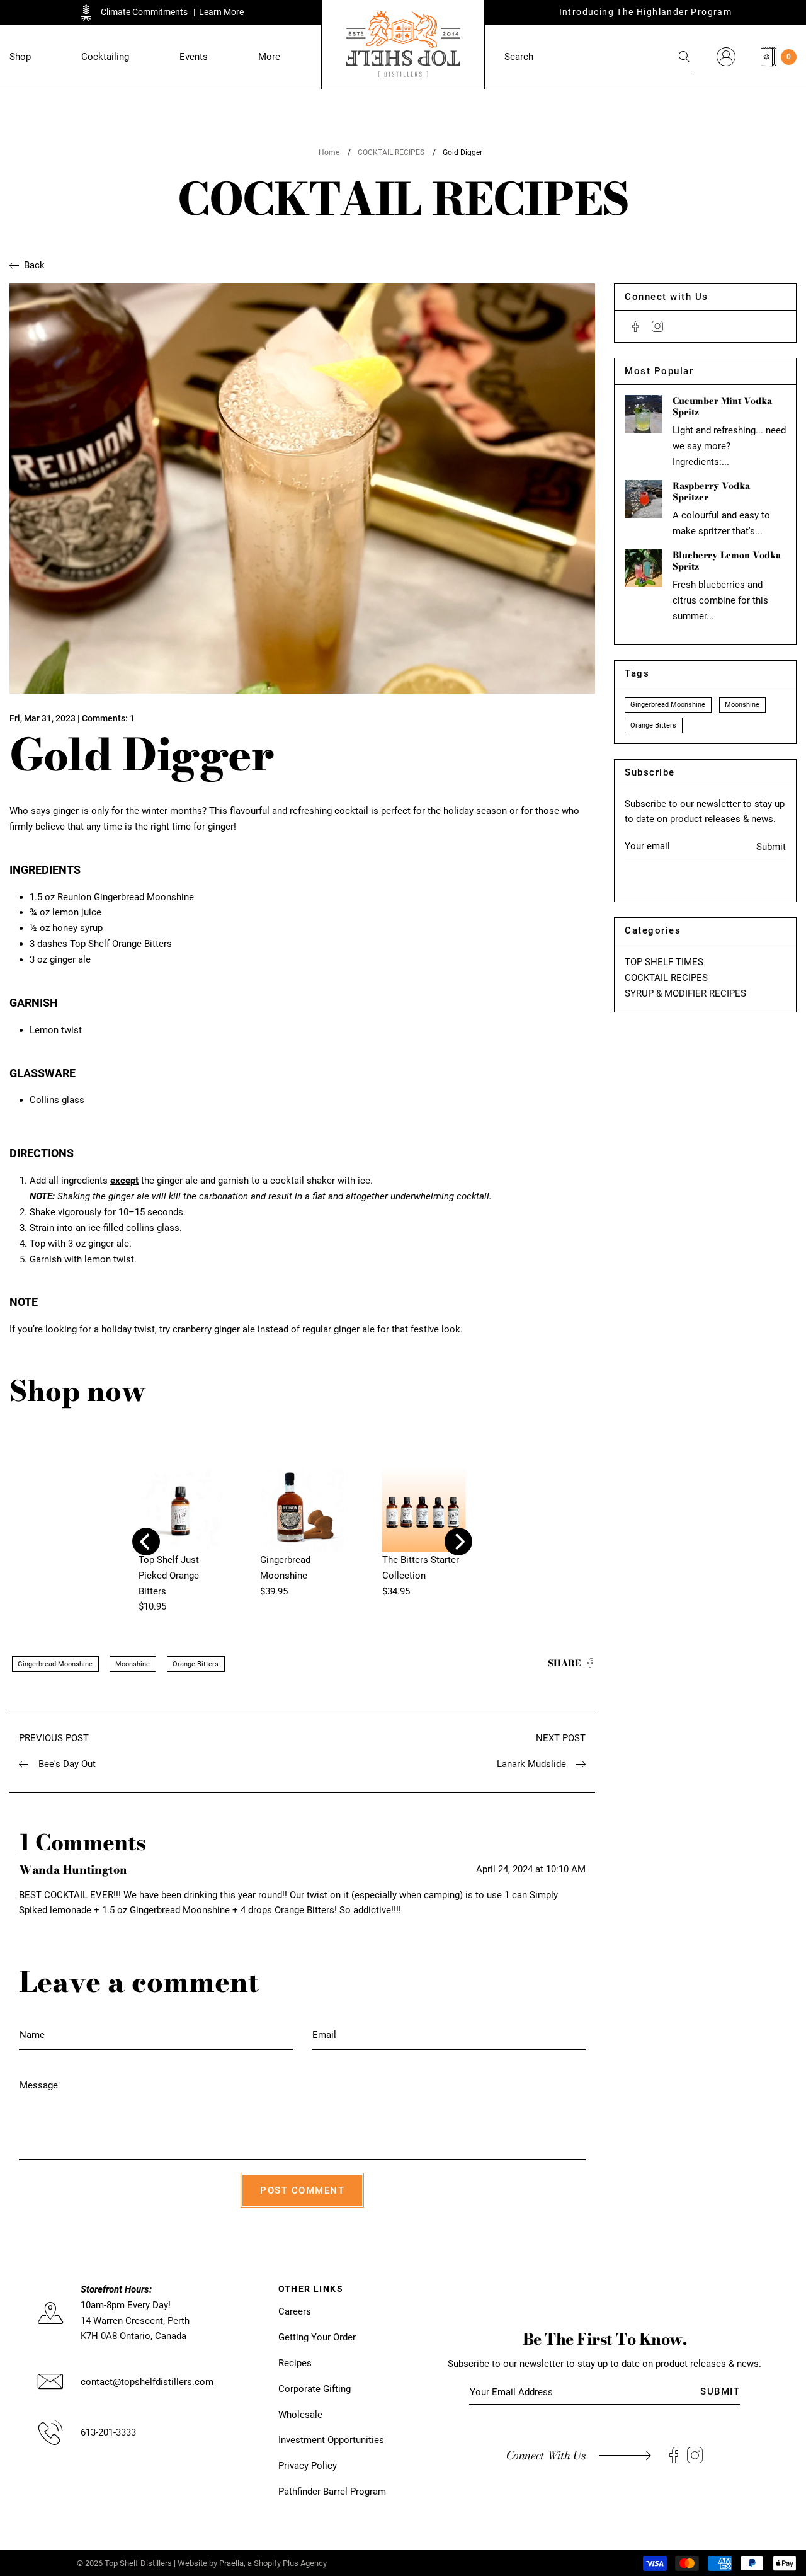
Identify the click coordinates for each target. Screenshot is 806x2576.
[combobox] (598, 57)
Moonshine (133, 1664)
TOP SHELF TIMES (664, 962)
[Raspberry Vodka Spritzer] (644, 499)
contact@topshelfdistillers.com (147, 2382)
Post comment (302, 2190)
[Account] (726, 57)
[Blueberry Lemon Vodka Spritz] (644, 568)
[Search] (685, 57)
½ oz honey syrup (66, 928)
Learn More (221, 12)
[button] (20, 57)
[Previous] (146, 1542)
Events (194, 57)
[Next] (458, 1542)
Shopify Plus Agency (290, 2563)
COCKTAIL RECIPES (391, 152)
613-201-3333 (108, 2432)
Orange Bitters (196, 1664)
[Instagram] (657, 326)
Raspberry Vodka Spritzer (711, 491)
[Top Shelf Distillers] (403, 44)
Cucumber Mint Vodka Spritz (722, 406)
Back (34, 265)
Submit (771, 847)
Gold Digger (463, 152)
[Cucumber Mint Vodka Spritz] (644, 414)
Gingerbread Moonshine (55, 1664)
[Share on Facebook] (590, 1664)
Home (329, 152)
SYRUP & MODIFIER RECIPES (685, 993)
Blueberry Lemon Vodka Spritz (727, 561)
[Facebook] (636, 326)
